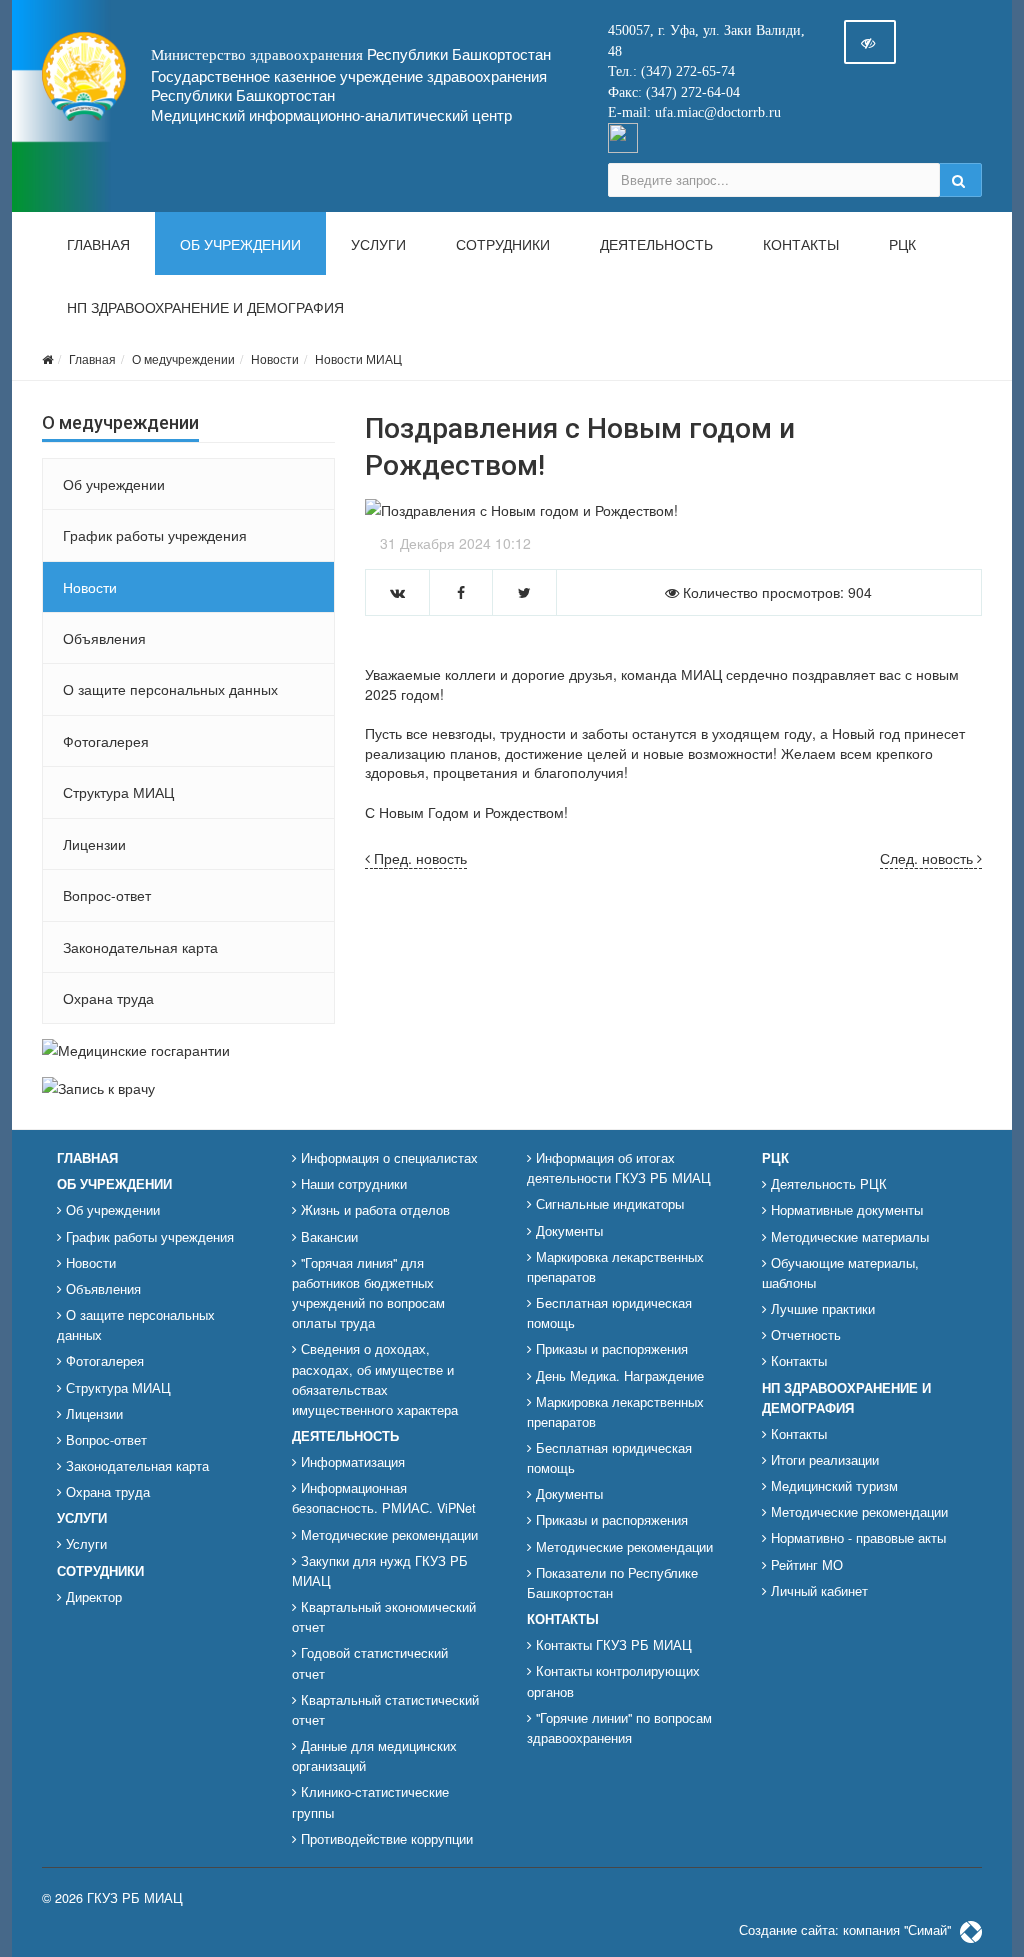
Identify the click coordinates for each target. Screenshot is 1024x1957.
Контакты (801, 245)
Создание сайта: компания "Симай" (847, 1930)
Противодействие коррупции (385, 1839)
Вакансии (327, 1237)
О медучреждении (183, 358)
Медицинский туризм (832, 1486)
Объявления (104, 638)
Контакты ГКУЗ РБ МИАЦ (612, 1645)
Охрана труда (108, 998)
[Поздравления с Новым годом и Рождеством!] (673, 510)
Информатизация (351, 1462)
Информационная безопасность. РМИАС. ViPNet (384, 1498)
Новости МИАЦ (358, 358)
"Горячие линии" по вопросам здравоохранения (619, 1728)
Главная (98, 245)
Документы (567, 1231)
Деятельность (656, 245)
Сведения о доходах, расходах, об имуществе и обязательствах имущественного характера (375, 1379)
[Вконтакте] (623, 136)
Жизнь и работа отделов (373, 1210)
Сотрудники (503, 245)
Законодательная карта (140, 947)
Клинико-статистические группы (370, 1802)
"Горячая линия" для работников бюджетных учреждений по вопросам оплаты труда (368, 1293)
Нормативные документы (845, 1210)
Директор (92, 1597)
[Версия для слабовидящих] (870, 42)
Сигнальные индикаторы (608, 1204)
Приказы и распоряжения (610, 1349)
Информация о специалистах (387, 1158)
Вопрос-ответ (107, 895)
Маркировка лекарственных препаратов (615, 1267)
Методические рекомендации (387, 1535)
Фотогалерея (106, 741)
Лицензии (94, 844)
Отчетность (804, 1335)
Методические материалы (848, 1237)
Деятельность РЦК (827, 1184)
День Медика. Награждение (618, 1376)
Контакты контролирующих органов (613, 1681)
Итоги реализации (823, 1460)
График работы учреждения (155, 535)
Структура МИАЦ (118, 792)
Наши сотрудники (352, 1184)
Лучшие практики (821, 1309)
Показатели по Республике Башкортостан (612, 1583)
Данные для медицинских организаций (374, 1756)
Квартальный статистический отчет (385, 1710)
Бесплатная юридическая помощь (609, 1313)
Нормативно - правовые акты (856, 1538)
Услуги (378, 245)
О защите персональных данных (170, 689)
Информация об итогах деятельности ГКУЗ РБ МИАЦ (619, 1168)
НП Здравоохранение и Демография (205, 308)
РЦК (902, 245)
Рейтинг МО (805, 1565)
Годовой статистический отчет (370, 1663)
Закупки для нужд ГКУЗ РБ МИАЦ (380, 1571)
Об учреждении (240, 245)
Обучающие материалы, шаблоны (840, 1273)
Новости (275, 358)
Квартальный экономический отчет (384, 1617)
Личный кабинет (817, 1591)
